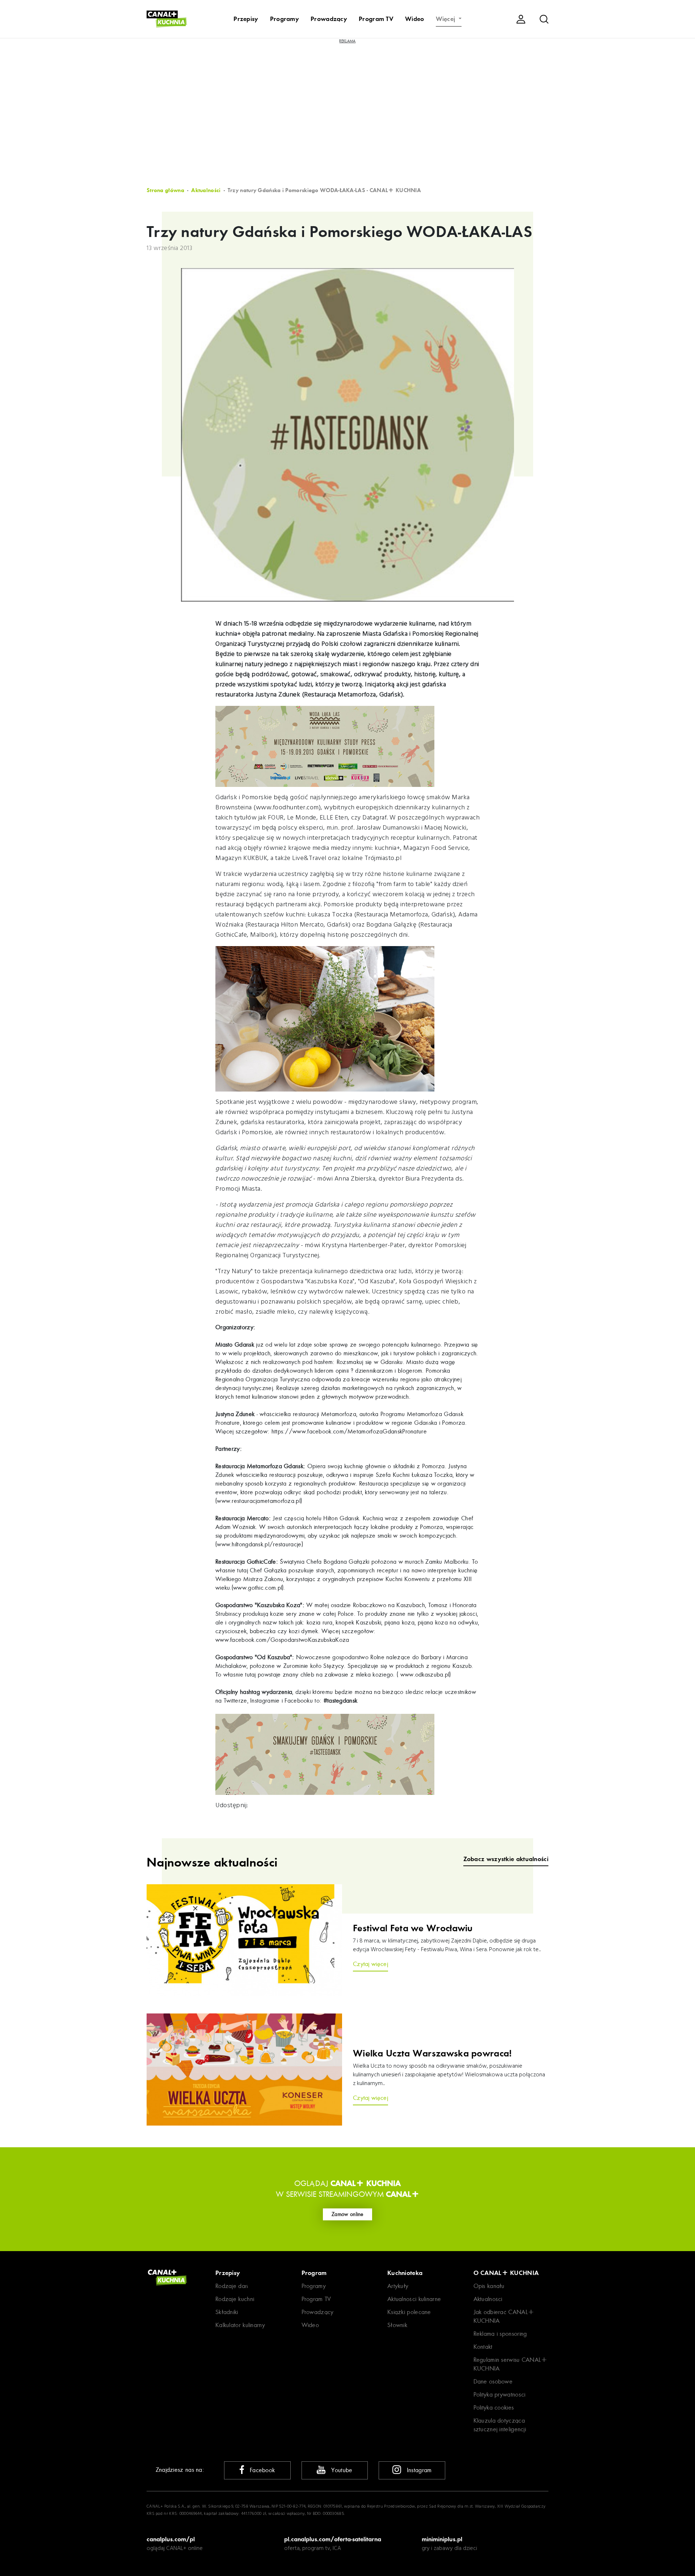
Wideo (415, 19)
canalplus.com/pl (171, 2539)
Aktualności (206, 190)
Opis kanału (489, 2286)
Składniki (227, 2312)
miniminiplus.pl (442, 2539)
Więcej (447, 19)
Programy (285, 19)
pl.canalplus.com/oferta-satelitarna (333, 2539)
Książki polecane (409, 2312)
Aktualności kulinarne (414, 2299)
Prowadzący (329, 19)
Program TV (376, 19)
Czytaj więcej (370, 1964)
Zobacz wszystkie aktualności (506, 1859)
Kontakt (483, 2347)
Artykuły (398, 2286)
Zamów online (347, 2214)
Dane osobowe (493, 2382)
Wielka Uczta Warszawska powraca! (433, 2054)
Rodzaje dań (232, 2286)
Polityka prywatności (500, 2395)
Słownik (397, 2325)
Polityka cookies (494, 2408)
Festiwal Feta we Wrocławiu (413, 1928)
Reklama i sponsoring (500, 2334)
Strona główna (165, 190)
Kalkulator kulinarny (240, 2325)
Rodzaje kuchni (235, 2299)
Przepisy (246, 19)
